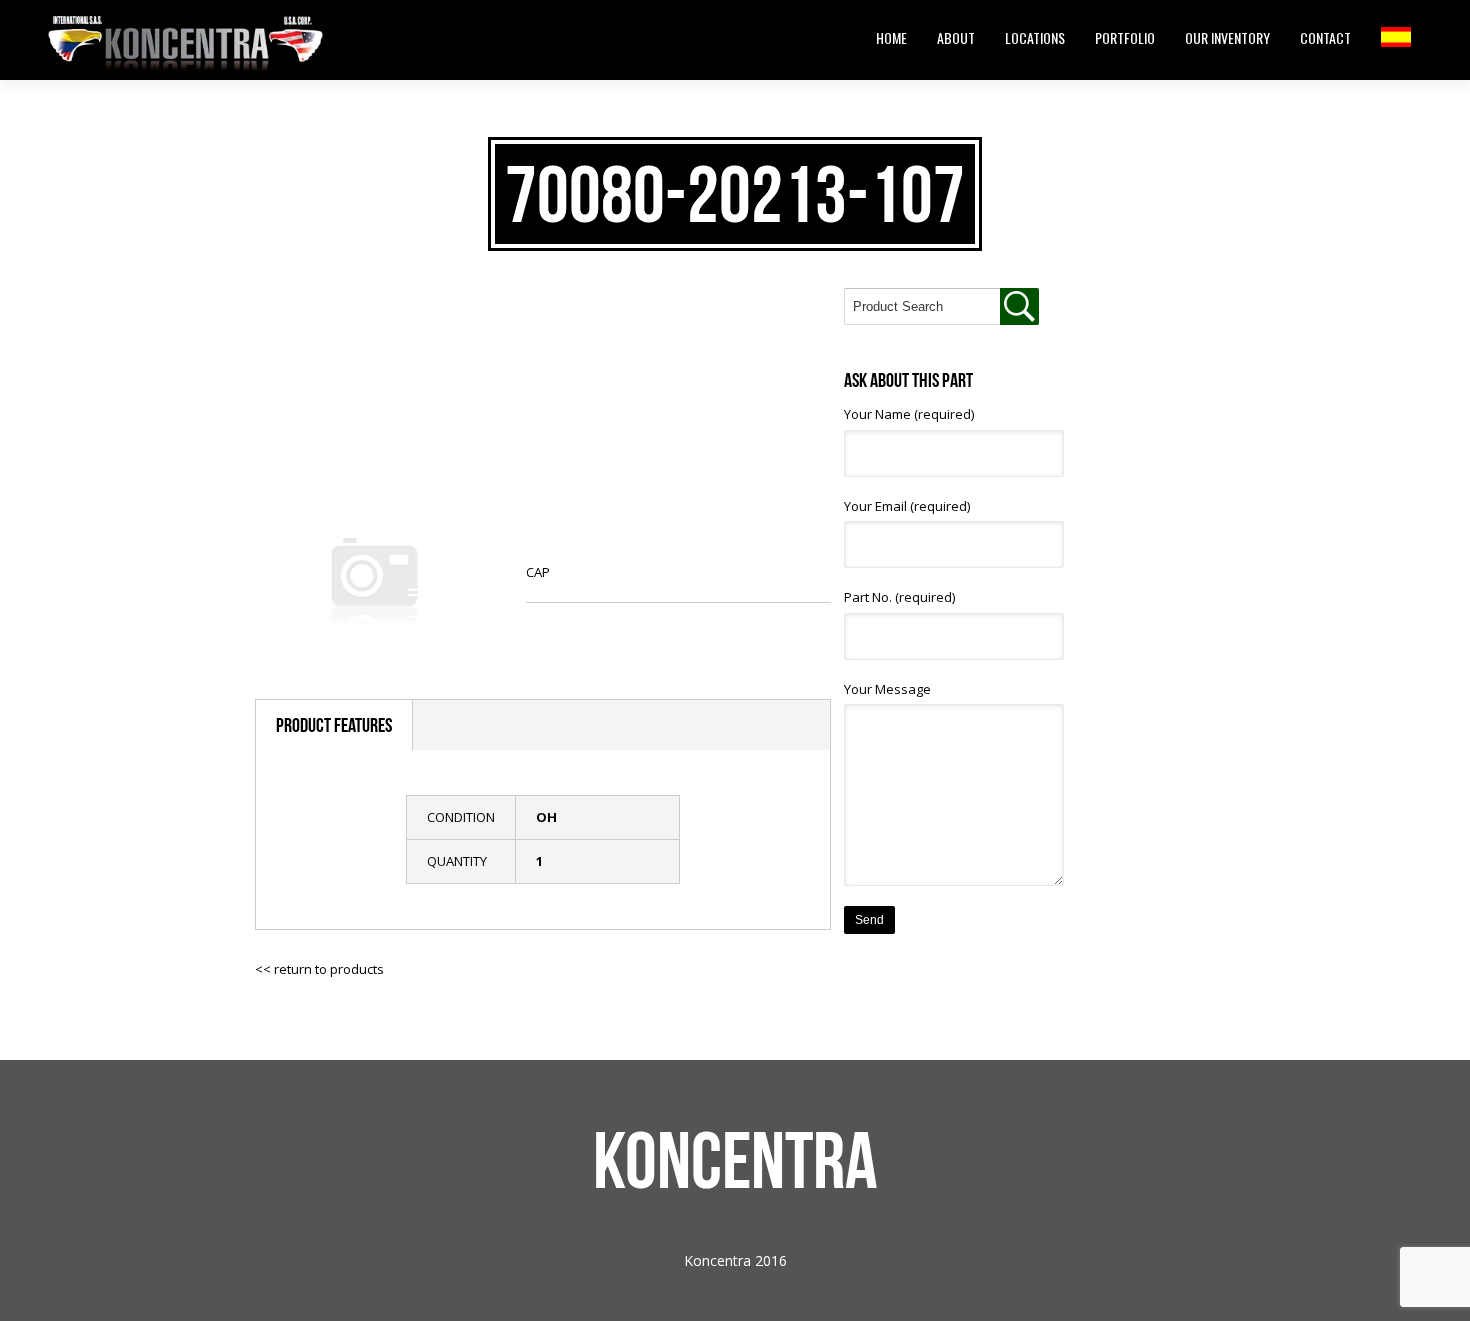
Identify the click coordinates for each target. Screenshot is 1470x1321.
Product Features (334, 725)
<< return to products (319, 969)
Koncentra (735, 1160)
